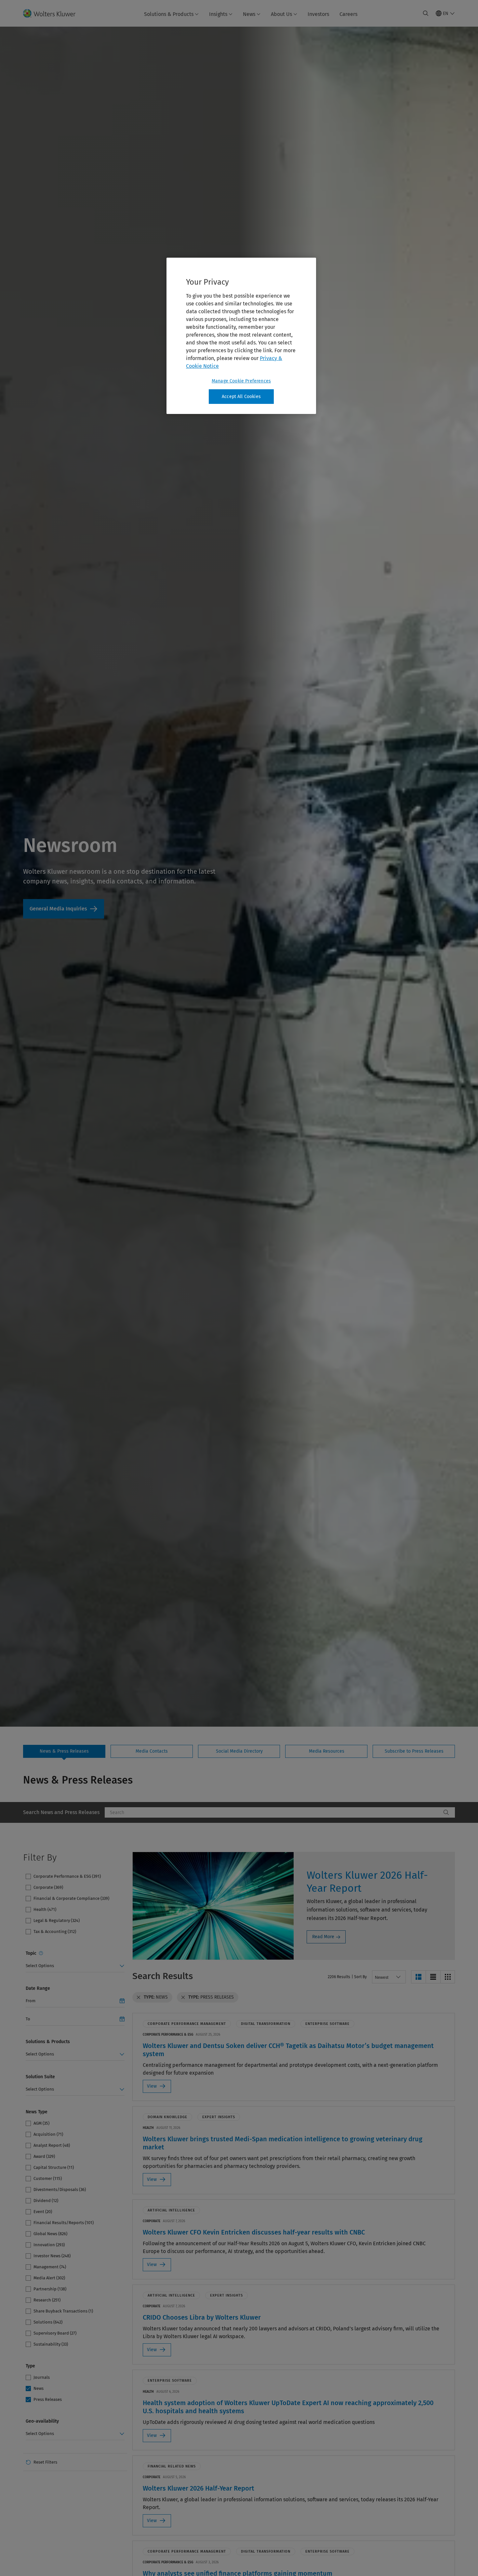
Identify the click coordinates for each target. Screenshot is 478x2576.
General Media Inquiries (64, 909)
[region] (241, 336)
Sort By (360, 1977)
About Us (281, 14)
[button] (418, 1977)
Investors (318, 14)
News (249, 14)
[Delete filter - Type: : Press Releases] (183, 1997)
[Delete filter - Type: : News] (139, 1997)
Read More (323, 1937)
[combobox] (273, 1812)
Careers (348, 14)
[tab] (64, 1751)
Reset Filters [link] (45, 2462)
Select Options (40, 1966)
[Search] (446, 1812)
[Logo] (53, 13)
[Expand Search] (426, 13)
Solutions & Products (169, 14)
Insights (218, 14)
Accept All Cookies (241, 397)
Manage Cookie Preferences (241, 381)
